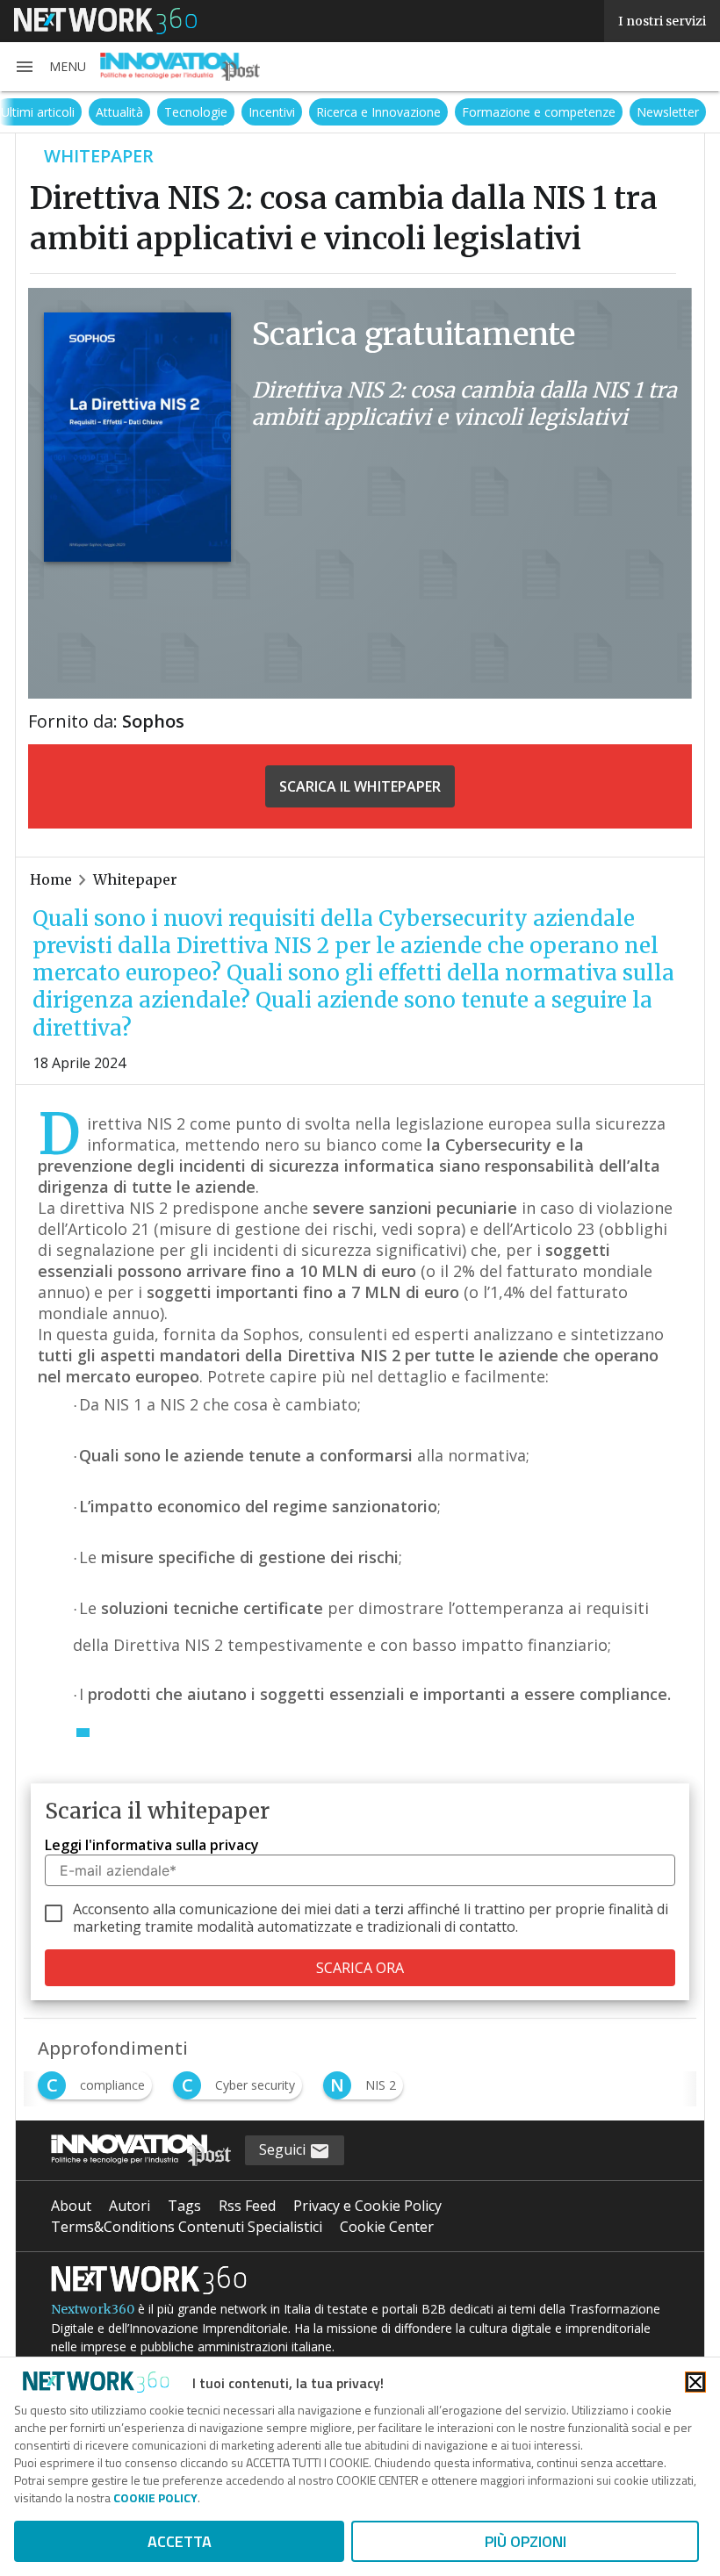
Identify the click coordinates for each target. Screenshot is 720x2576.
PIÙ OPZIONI (526, 2541)
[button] (50, 67)
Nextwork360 (93, 2309)
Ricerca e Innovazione (378, 112)
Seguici (284, 2149)
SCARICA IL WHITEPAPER (360, 786)
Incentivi (272, 112)
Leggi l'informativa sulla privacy (152, 1845)
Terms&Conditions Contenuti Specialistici (187, 2227)
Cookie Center (387, 2227)
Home (51, 879)
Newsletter (668, 112)
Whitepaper (135, 879)
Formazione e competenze (539, 112)
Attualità (119, 112)
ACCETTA (180, 2541)
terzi (389, 1909)
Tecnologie (196, 112)
